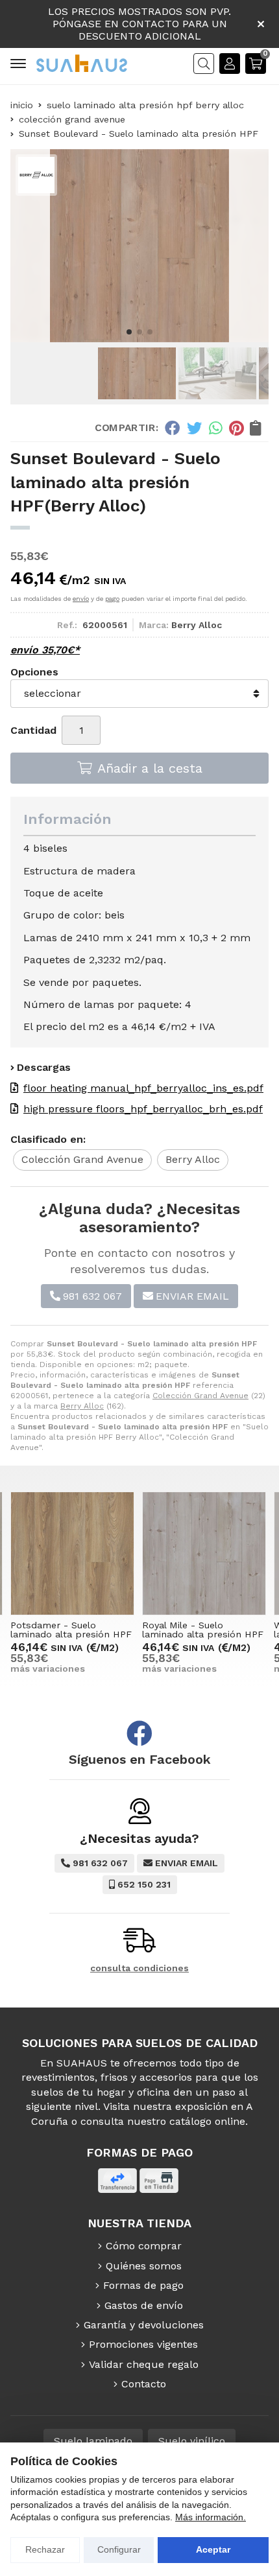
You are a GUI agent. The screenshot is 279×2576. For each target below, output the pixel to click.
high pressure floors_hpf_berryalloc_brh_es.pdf (143, 1109)
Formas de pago (143, 2285)
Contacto (144, 2384)
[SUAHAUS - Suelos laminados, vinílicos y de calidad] (82, 63)
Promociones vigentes (143, 2344)
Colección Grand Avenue (200, 1396)
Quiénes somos (144, 2266)
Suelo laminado (93, 2441)
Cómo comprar (144, 2246)
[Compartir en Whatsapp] (216, 428)
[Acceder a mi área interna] (230, 64)
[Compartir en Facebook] (172, 428)
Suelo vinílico (192, 2441)
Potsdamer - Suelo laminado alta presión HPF (71, 1630)
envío (81, 599)
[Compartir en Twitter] (194, 428)
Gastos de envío (144, 2305)
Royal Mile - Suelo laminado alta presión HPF (203, 1630)
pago (112, 599)
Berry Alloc (82, 1406)
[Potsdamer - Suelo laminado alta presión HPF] (72, 1553)
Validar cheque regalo (144, 2364)
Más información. (211, 2517)
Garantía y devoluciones (144, 2325)
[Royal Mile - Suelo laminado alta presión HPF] (204, 1553)
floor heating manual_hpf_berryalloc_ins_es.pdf (143, 1088)
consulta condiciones (139, 1968)
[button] (129, 332)
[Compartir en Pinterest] (236, 428)
